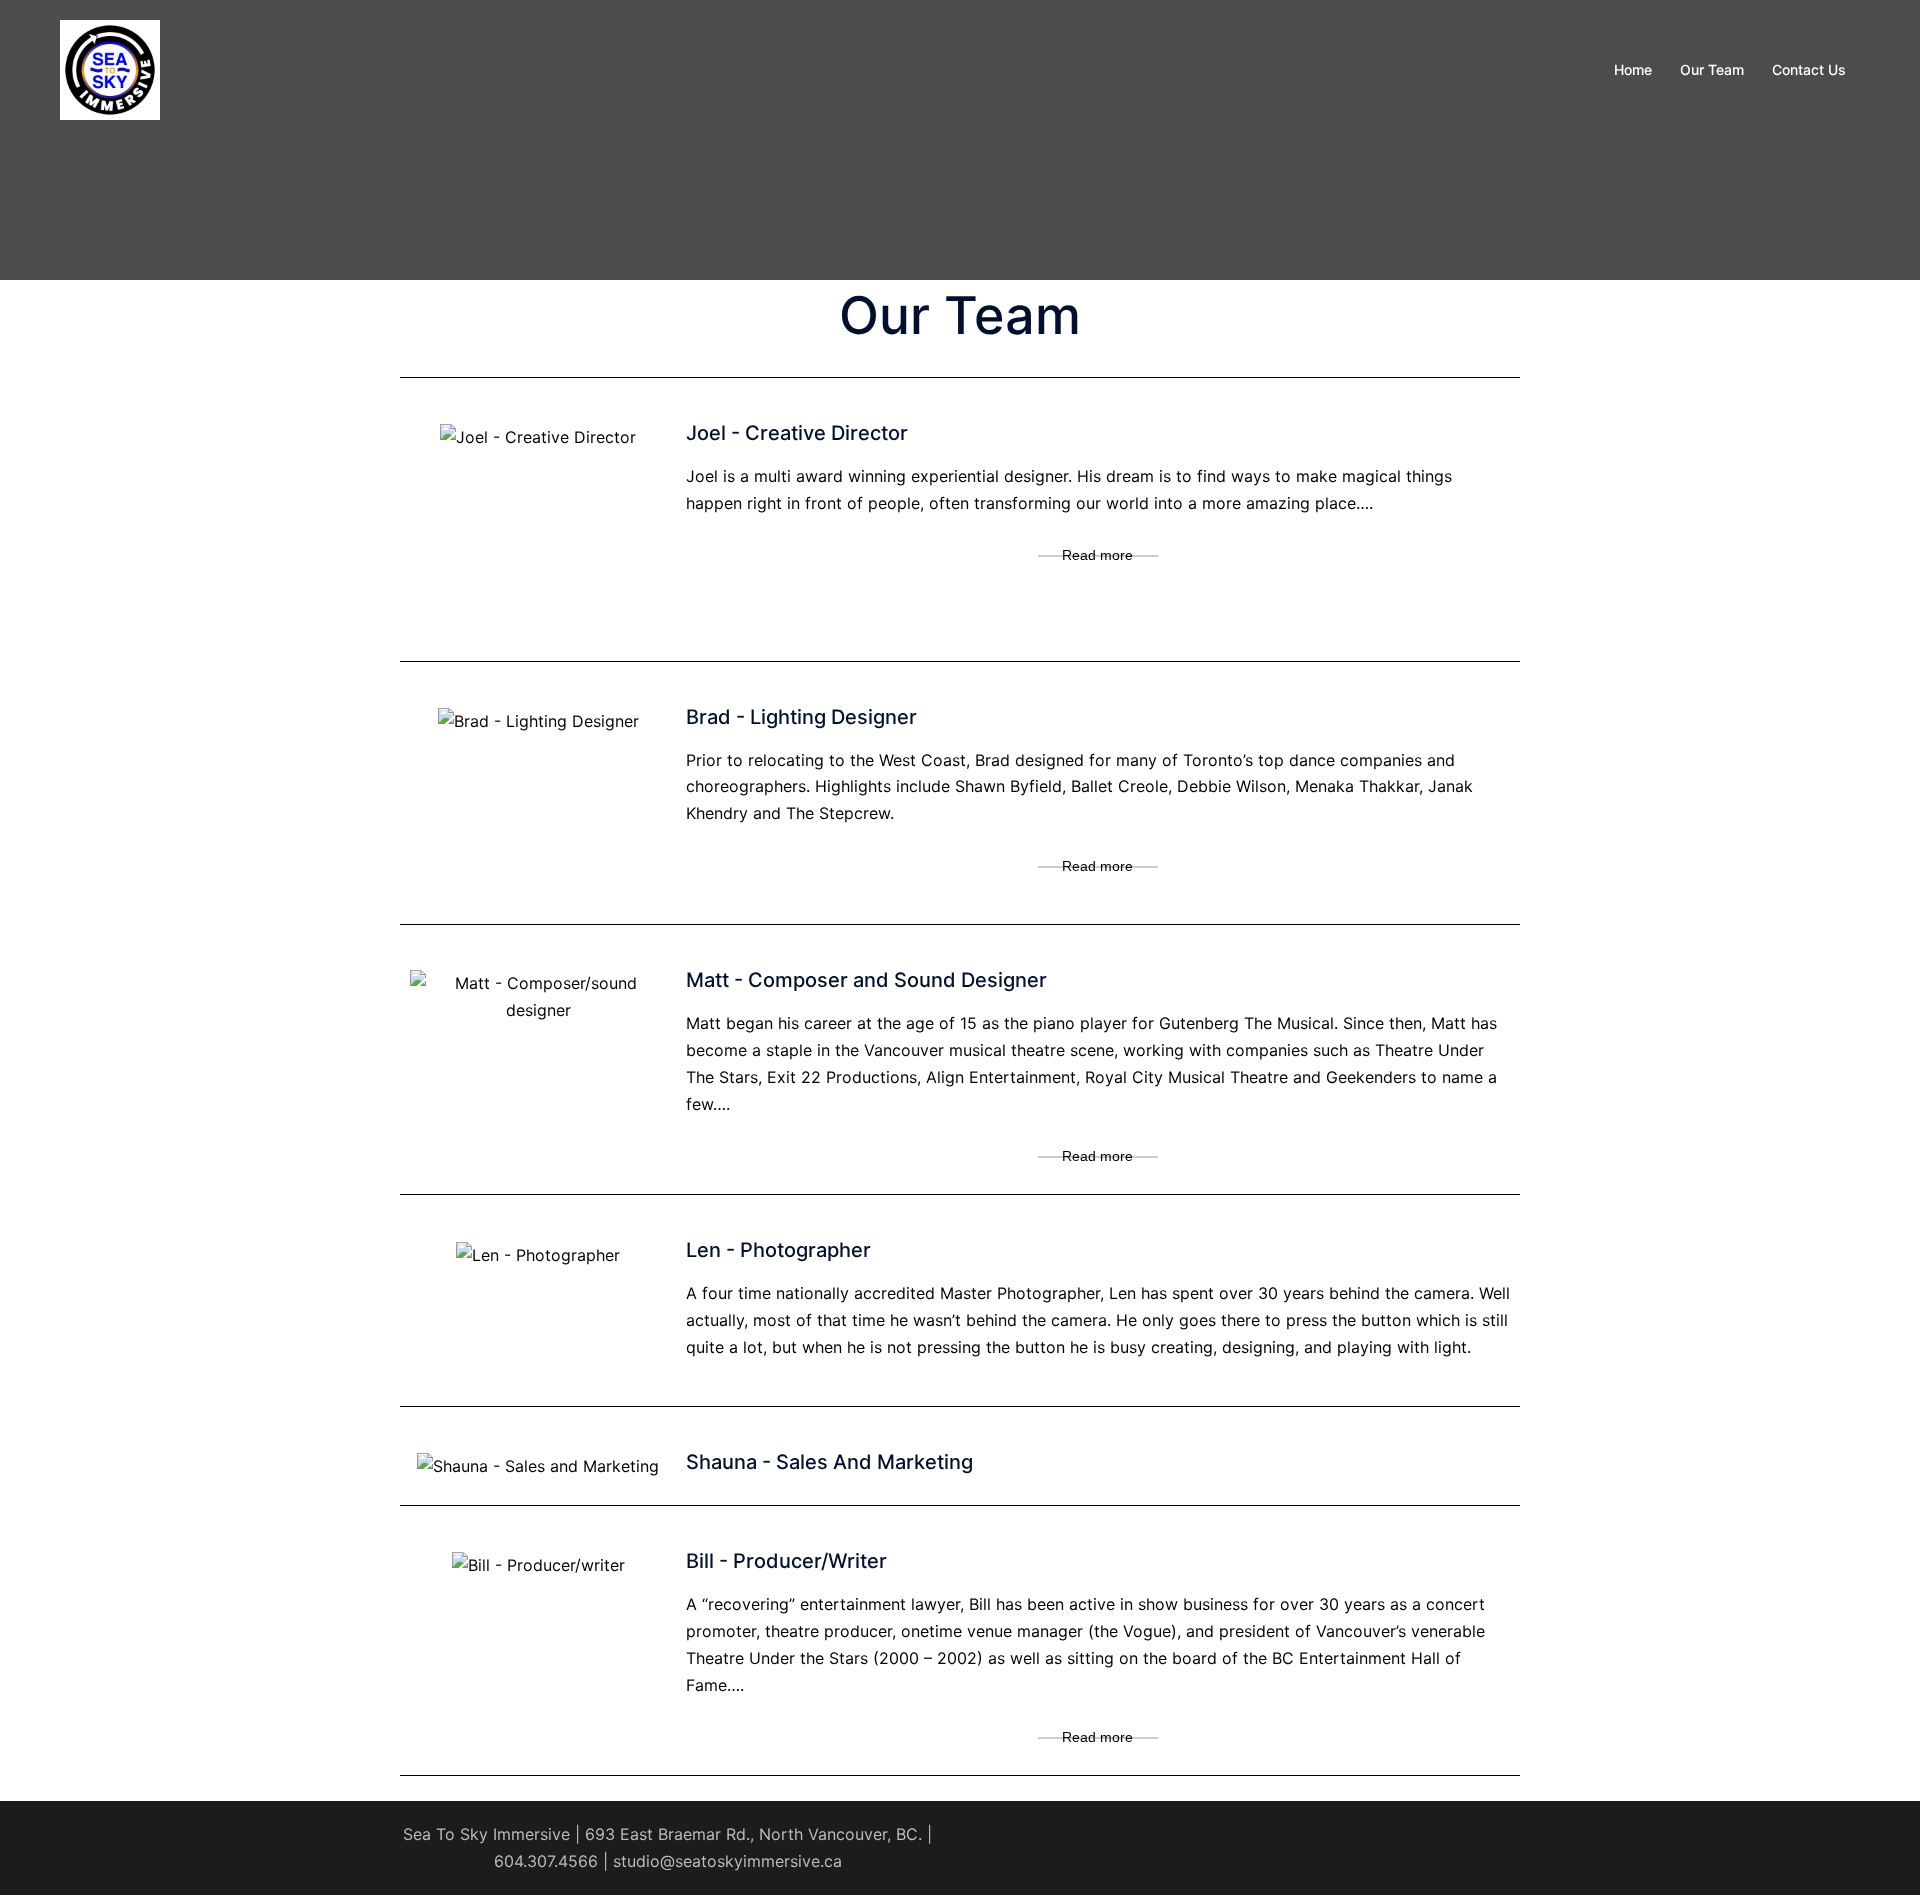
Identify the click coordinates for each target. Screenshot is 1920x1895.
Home (1633, 69)
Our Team (1712, 69)
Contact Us (1809, 69)
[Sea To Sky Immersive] (110, 68)
